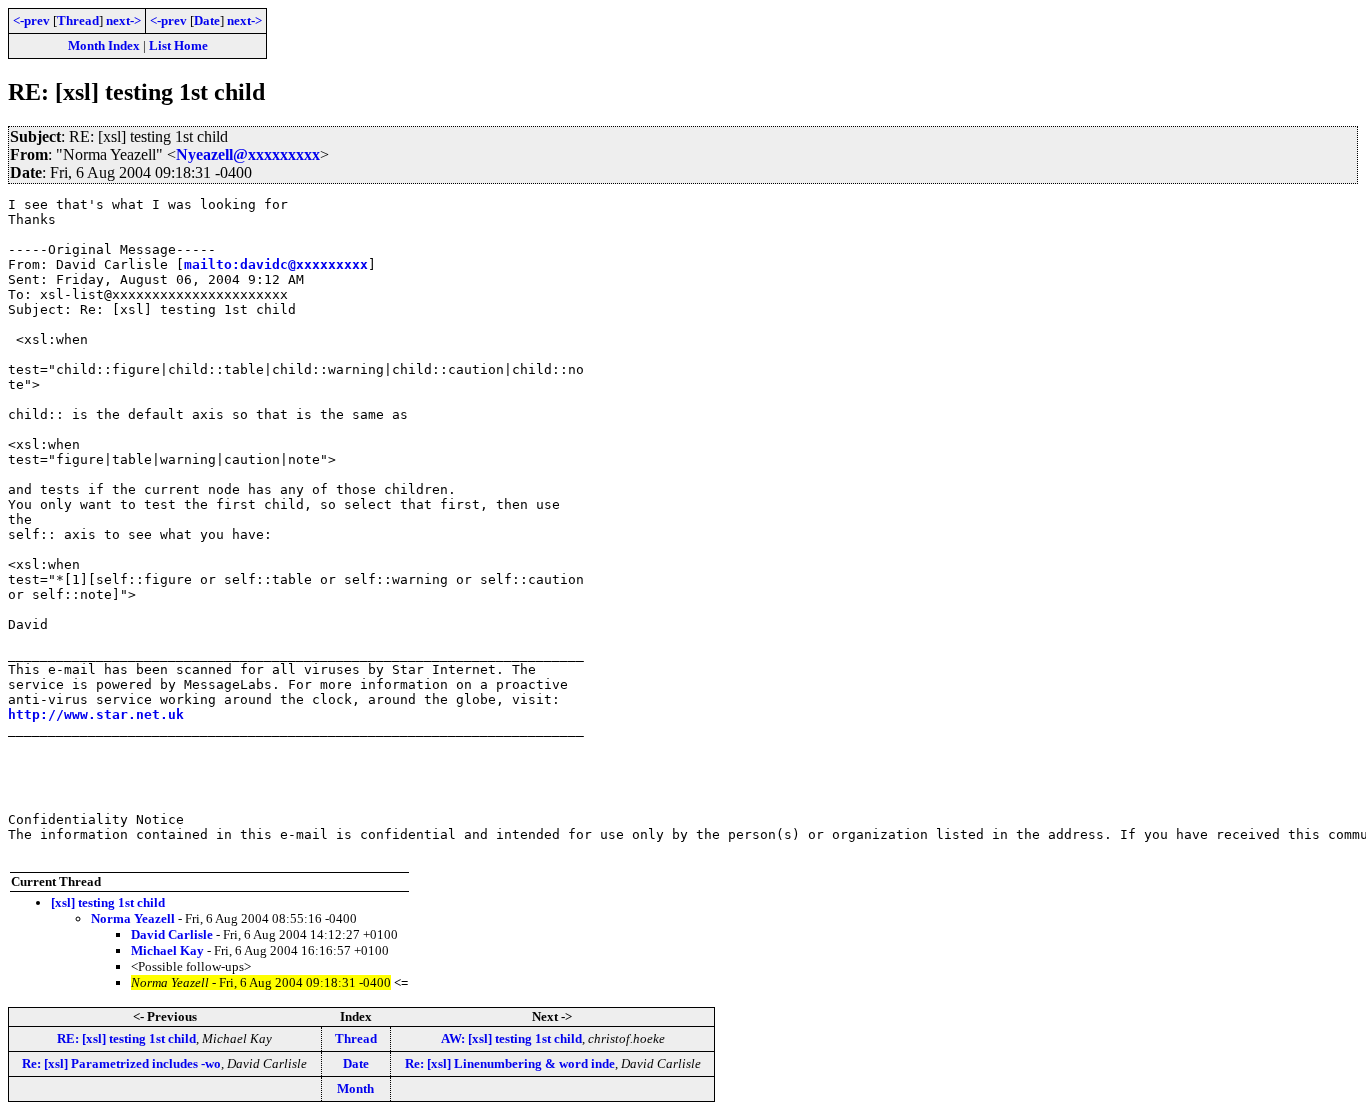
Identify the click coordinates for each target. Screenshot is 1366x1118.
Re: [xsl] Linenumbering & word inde (510, 1063)
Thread (78, 20)
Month (355, 1088)
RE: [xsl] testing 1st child (126, 1038)
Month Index (104, 45)
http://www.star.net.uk (96, 714)
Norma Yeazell (133, 918)
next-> (123, 20)
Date (207, 20)
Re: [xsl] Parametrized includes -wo (121, 1063)
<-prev (31, 20)
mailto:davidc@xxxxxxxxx (276, 264)
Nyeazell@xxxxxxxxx (248, 154)
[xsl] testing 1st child (108, 902)
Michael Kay (167, 950)
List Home (178, 45)
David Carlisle (172, 934)
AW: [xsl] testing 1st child (511, 1038)
